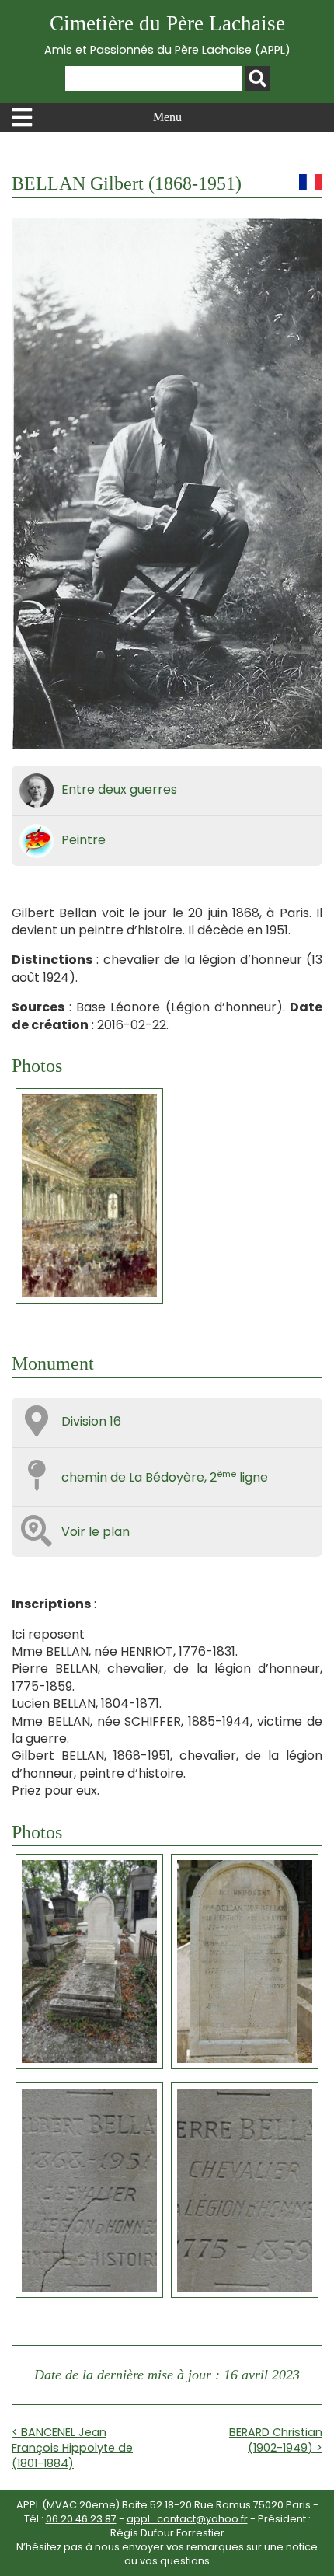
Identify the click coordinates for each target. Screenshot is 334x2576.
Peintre (83, 840)
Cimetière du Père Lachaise (167, 35)
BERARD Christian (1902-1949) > (276, 2440)
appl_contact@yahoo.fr (187, 2519)
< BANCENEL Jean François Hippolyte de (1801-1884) (72, 2448)
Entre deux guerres (119, 789)
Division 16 (91, 1421)
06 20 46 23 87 (81, 2519)
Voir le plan (96, 1532)
